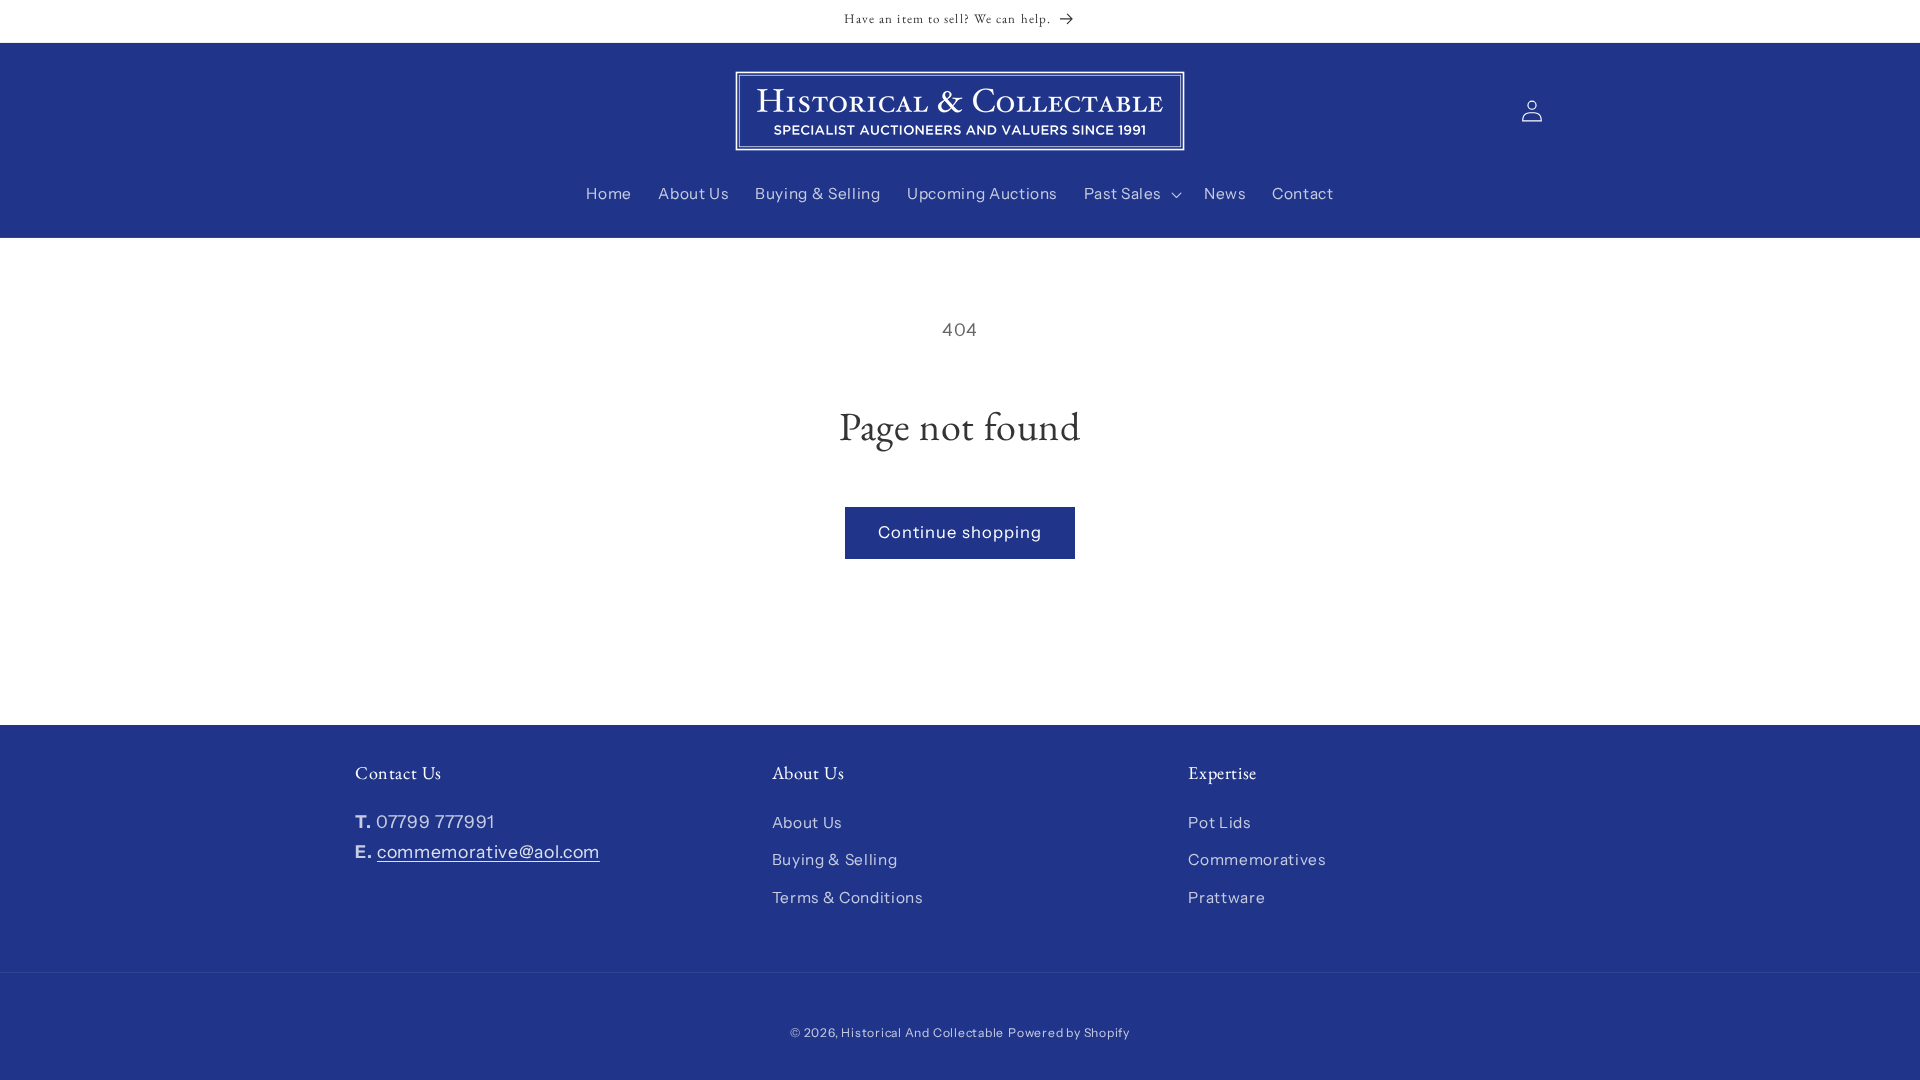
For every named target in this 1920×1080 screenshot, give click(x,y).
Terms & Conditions (847, 897)
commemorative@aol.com (488, 851)
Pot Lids (1219, 822)
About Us (807, 822)
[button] (1130, 194)
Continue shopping (960, 532)
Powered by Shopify (1069, 1032)
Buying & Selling (835, 859)
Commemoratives (1256, 859)
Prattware (1226, 897)
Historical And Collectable (922, 1032)
